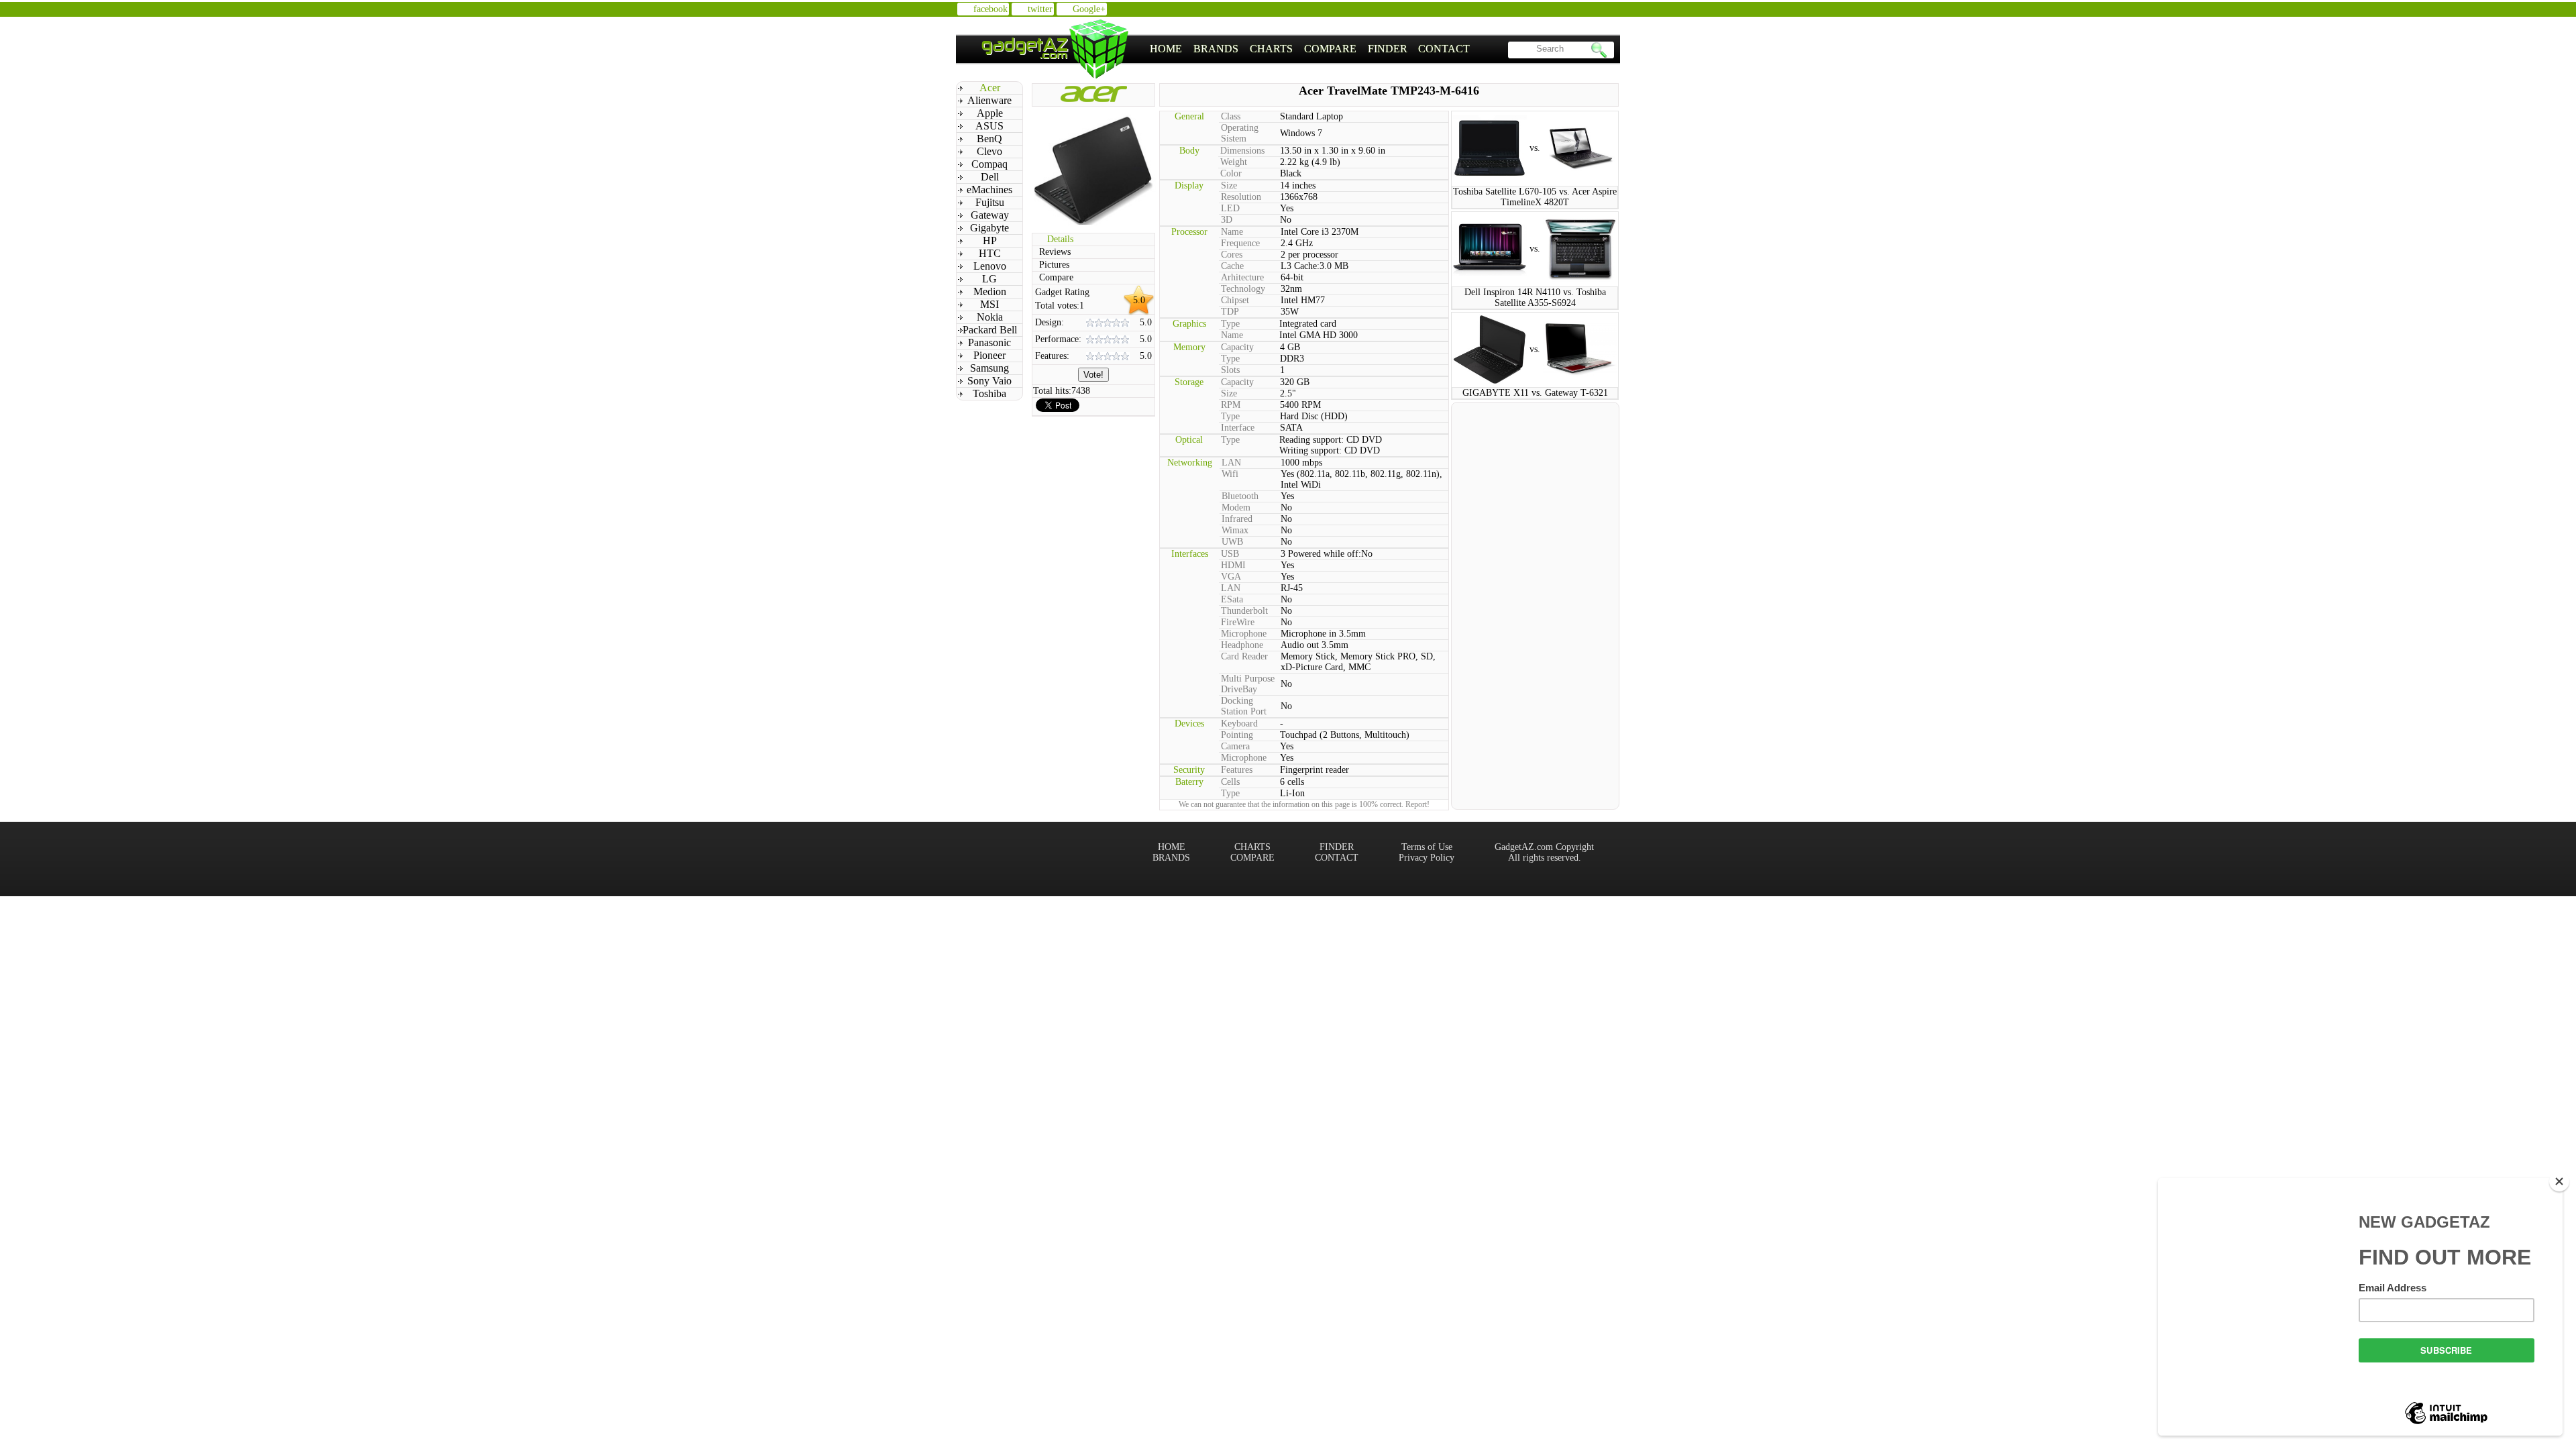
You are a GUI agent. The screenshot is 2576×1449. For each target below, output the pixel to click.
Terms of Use (1427, 847)
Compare (1056, 277)
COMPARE (1330, 49)
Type (1230, 324)
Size (1229, 185)
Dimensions (1242, 151)
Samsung (989, 368)
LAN (1231, 463)
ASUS (989, 126)
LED (1230, 208)
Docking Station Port (1244, 706)
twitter (1040, 9)
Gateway (990, 215)
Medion (990, 291)
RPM (1231, 405)
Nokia (990, 317)
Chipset (1235, 300)
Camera (1235, 746)
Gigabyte (989, 228)
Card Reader (1244, 656)
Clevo (989, 151)
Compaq (989, 164)
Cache (1232, 266)
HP (990, 240)
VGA (1231, 577)
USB (1230, 554)
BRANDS (1216, 49)
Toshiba (989, 393)
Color (1231, 173)
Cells (1230, 782)
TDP (1230, 312)
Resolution (1241, 197)
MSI (989, 304)
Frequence (1240, 243)
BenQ (989, 139)
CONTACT (1444, 49)
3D (1227, 220)
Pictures (1054, 265)
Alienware (989, 100)
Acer (990, 88)
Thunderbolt (1244, 611)
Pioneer (989, 355)
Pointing (1237, 735)
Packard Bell (990, 330)
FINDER (1388, 49)
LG (989, 279)
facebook (990, 9)
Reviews (1055, 252)
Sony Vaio (989, 381)
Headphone (1242, 645)
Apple (990, 113)
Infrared (1237, 519)
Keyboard (1239, 723)
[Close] (2559, 1181)
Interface (1238, 428)
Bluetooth (1240, 496)
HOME (1166, 49)
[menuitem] (1166, 49)
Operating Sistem (1240, 133)
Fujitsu (990, 202)
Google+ (1089, 9)
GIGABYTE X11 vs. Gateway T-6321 (1535, 393)
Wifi (1230, 474)
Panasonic (989, 342)
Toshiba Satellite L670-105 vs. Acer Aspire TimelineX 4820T (1535, 197)
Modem (1236, 507)
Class (1231, 116)
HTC (990, 253)
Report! (1417, 804)
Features (1237, 770)
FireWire (1238, 622)
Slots (1230, 370)
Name (1232, 232)
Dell (990, 177)
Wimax (1235, 530)
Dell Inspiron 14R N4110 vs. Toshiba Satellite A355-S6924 (1535, 298)
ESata (1232, 599)
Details (1060, 239)
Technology (1243, 289)
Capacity (1237, 347)
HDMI (1233, 565)
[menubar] (1310, 49)
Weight (1234, 162)
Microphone (1244, 634)
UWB (1232, 542)
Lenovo (990, 266)
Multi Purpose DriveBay (1248, 684)
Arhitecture (1242, 277)
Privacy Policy (1427, 858)
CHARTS (1271, 49)
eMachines (989, 190)
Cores (1232, 255)
